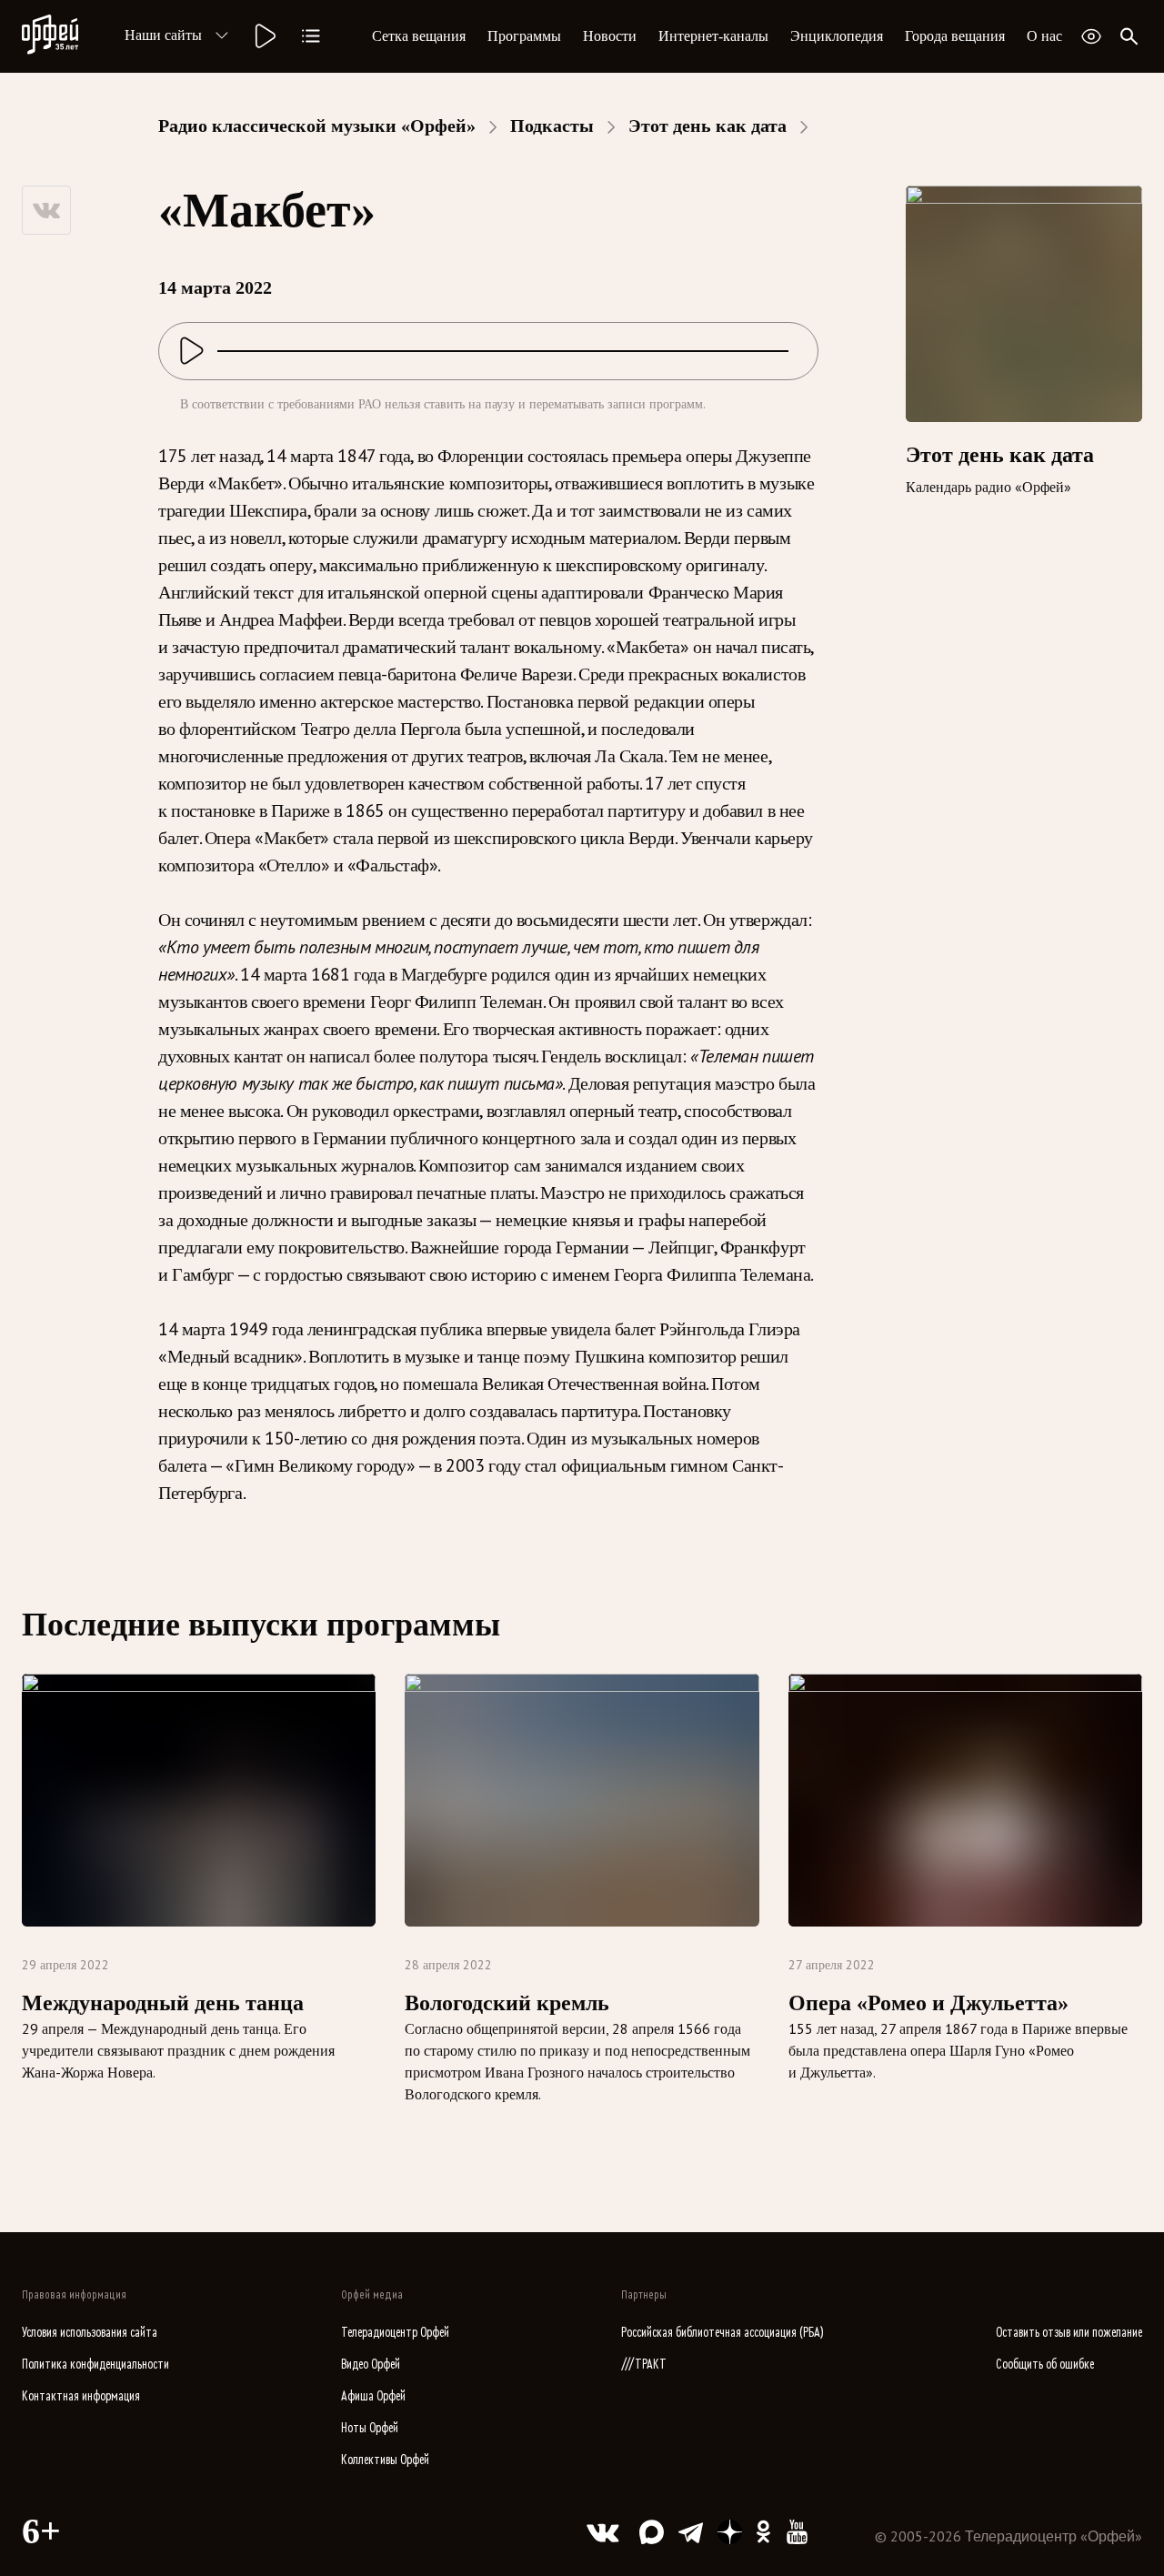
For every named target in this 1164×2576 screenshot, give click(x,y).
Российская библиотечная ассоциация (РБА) (722, 2333)
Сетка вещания (419, 36)
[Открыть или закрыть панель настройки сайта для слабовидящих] (1091, 36)
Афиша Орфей (373, 2396)
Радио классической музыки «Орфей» (317, 126)
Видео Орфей (371, 2365)
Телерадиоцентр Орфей (395, 2333)
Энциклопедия (837, 36)
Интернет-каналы (713, 36)
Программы (524, 36)
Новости (610, 36)
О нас (1044, 36)
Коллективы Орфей (385, 2460)
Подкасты (552, 126)
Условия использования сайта (90, 2333)
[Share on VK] (46, 210)
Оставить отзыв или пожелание (1069, 2333)
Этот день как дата (707, 126)
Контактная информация (81, 2396)
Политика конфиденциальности (95, 2365)
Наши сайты (163, 35)
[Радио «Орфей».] (264, 36)
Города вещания (955, 36)
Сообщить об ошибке (1045, 2365)
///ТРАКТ (644, 2365)
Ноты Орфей (370, 2428)
